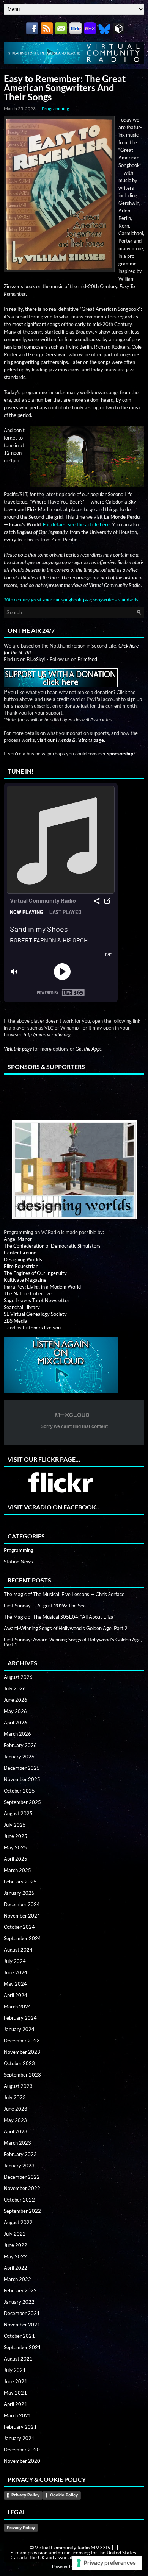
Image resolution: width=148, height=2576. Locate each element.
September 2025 (22, 1802)
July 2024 (15, 1961)
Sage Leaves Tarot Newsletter (37, 1300)
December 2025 (22, 1768)
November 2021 (22, 2325)
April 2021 (16, 2404)
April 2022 (16, 2268)
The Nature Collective (28, 1293)
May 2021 (15, 2393)
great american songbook (56, 600)
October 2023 (19, 2063)
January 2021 (19, 2438)
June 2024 (16, 1972)
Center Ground (20, 1253)
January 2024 (19, 2029)
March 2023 (17, 2143)
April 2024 (16, 1995)
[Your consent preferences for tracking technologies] (107, 2563)
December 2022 (22, 2177)
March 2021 (17, 2415)
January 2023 (19, 2166)
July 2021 (15, 2370)
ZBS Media (16, 1321)
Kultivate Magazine (25, 1280)
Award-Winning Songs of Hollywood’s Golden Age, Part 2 (66, 1628)
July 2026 (15, 1688)
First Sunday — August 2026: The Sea (45, 1606)
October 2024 (19, 1927)
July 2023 (15, 2097)
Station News (18, 1562)
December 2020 (22, 2450)
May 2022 (15, 2256)
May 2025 (15, 1847)
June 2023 (16, 2109)
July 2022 (15, 2234)
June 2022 (16, 2245)
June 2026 (16, 1700)
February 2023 (20, 2154)
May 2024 (15, 1984)
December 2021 (22, 2313)
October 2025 (19, 1791)
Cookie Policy (64, 2495)
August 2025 (18, 1813)
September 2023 (22, 2075)
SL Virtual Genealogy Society (35, 1314)
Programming (55, 108)
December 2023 (22, 2041)
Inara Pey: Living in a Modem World (42, 1287)
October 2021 (19, 2336)
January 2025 (19, 1893)
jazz (87, 600)
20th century (17, 600)
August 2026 (18, 1677)
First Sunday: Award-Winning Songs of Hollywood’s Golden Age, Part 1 (73, 1642)
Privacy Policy (25, 2495)
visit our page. (71, 740)
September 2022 (22, 2211)
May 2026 (15, 1711)
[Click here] (74, 1170)
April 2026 (16, 1723)
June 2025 (16, 1836)
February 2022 (20, 2290)
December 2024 (22, 1904)
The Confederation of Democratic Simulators (52, 1246)
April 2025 (16, 1859)
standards (128, 600)
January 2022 (19, 2302)
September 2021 (22, 2347)
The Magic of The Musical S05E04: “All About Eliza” (60, 1617)
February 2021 (20, 2427)
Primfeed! (88, 659)
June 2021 (16, 2381)
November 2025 (22, 1779)
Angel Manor (18, 1239)
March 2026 (17, 1734)
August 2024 (18, 1950)
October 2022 (19, 2200)
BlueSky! (36, 659)
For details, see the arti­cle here (76, 524)
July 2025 (15, 1825)
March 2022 (17, 2279)
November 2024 (22, 1916)
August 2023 (18, 2086)
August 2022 (18, 2222)
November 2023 (22, 2052)
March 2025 (17, 1870)
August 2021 (18, 2359)
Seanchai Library (22, 1307)
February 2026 (20, 1745)
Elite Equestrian (21, 1266)
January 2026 (19, 1757)
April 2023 (16, 2131)
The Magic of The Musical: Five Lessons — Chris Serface (64, 1594)
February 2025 (20, 1882)
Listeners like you (42, 1328)
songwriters (105, 600)
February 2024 (20, 2018)
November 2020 (22, 2461)
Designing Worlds (23, 1259)
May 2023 (15, 2120)
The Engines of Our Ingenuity (35, 1273)
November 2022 (22, 2188)
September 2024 (22, 1938)
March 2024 (17, 2007)
